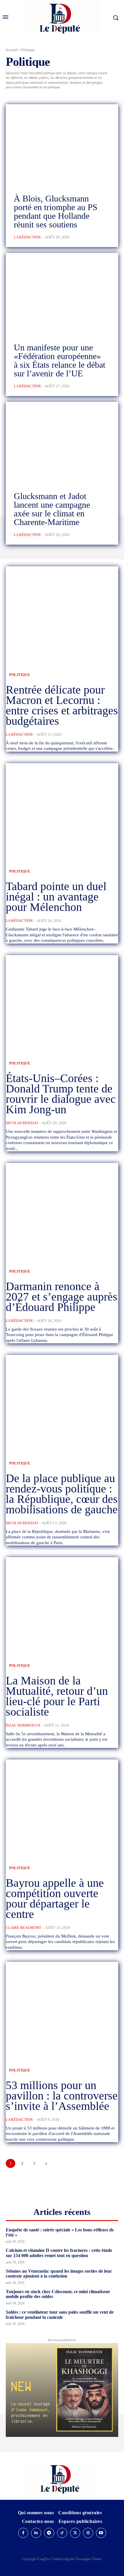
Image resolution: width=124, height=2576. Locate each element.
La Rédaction (27, 237)
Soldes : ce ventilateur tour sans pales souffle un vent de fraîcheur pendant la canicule (60, 2315)
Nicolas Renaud (22, 1123)
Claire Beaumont (24, 1928)
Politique (20, 675)
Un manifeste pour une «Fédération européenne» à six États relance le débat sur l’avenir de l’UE (60, 360)
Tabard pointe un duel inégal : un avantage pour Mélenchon (56, 897)
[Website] (88, 2533)
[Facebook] (23, 2533)
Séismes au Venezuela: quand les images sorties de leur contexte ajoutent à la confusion (59, 2274)
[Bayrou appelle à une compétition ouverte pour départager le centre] (62, 1807)
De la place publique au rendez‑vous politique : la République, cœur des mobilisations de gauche (62, 1494)
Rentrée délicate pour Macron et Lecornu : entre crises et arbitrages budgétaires (62, 705)
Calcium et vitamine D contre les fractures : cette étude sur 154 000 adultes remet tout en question (59, 2253)
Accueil (12, 50)
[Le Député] (62, 2479)
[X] (75, 2533)
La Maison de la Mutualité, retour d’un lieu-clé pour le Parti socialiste (57, 1696)
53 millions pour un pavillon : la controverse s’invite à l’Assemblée (62, 2096)
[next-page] (46, 2163)
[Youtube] (101, 2533)
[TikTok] (62, 2533)
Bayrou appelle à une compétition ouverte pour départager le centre (55, 1898)
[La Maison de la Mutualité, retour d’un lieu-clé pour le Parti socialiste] (62, 1605)
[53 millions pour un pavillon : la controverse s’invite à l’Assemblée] (62, 2010)
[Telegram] (49, 2533)
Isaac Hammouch (23, 1725)
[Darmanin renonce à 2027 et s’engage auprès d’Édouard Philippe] (62, 1211)
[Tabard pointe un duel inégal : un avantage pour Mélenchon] (62, 811)
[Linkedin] (36, 2533)
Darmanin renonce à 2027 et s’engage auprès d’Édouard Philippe (62, 1297)
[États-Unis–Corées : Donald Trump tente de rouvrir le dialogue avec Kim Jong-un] (62, 1003)
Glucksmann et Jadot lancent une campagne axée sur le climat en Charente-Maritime (52, 509)
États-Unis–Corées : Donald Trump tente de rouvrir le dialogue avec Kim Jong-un (61, 1094)
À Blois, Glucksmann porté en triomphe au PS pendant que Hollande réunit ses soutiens (56, 211)
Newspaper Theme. (89, 2559)
